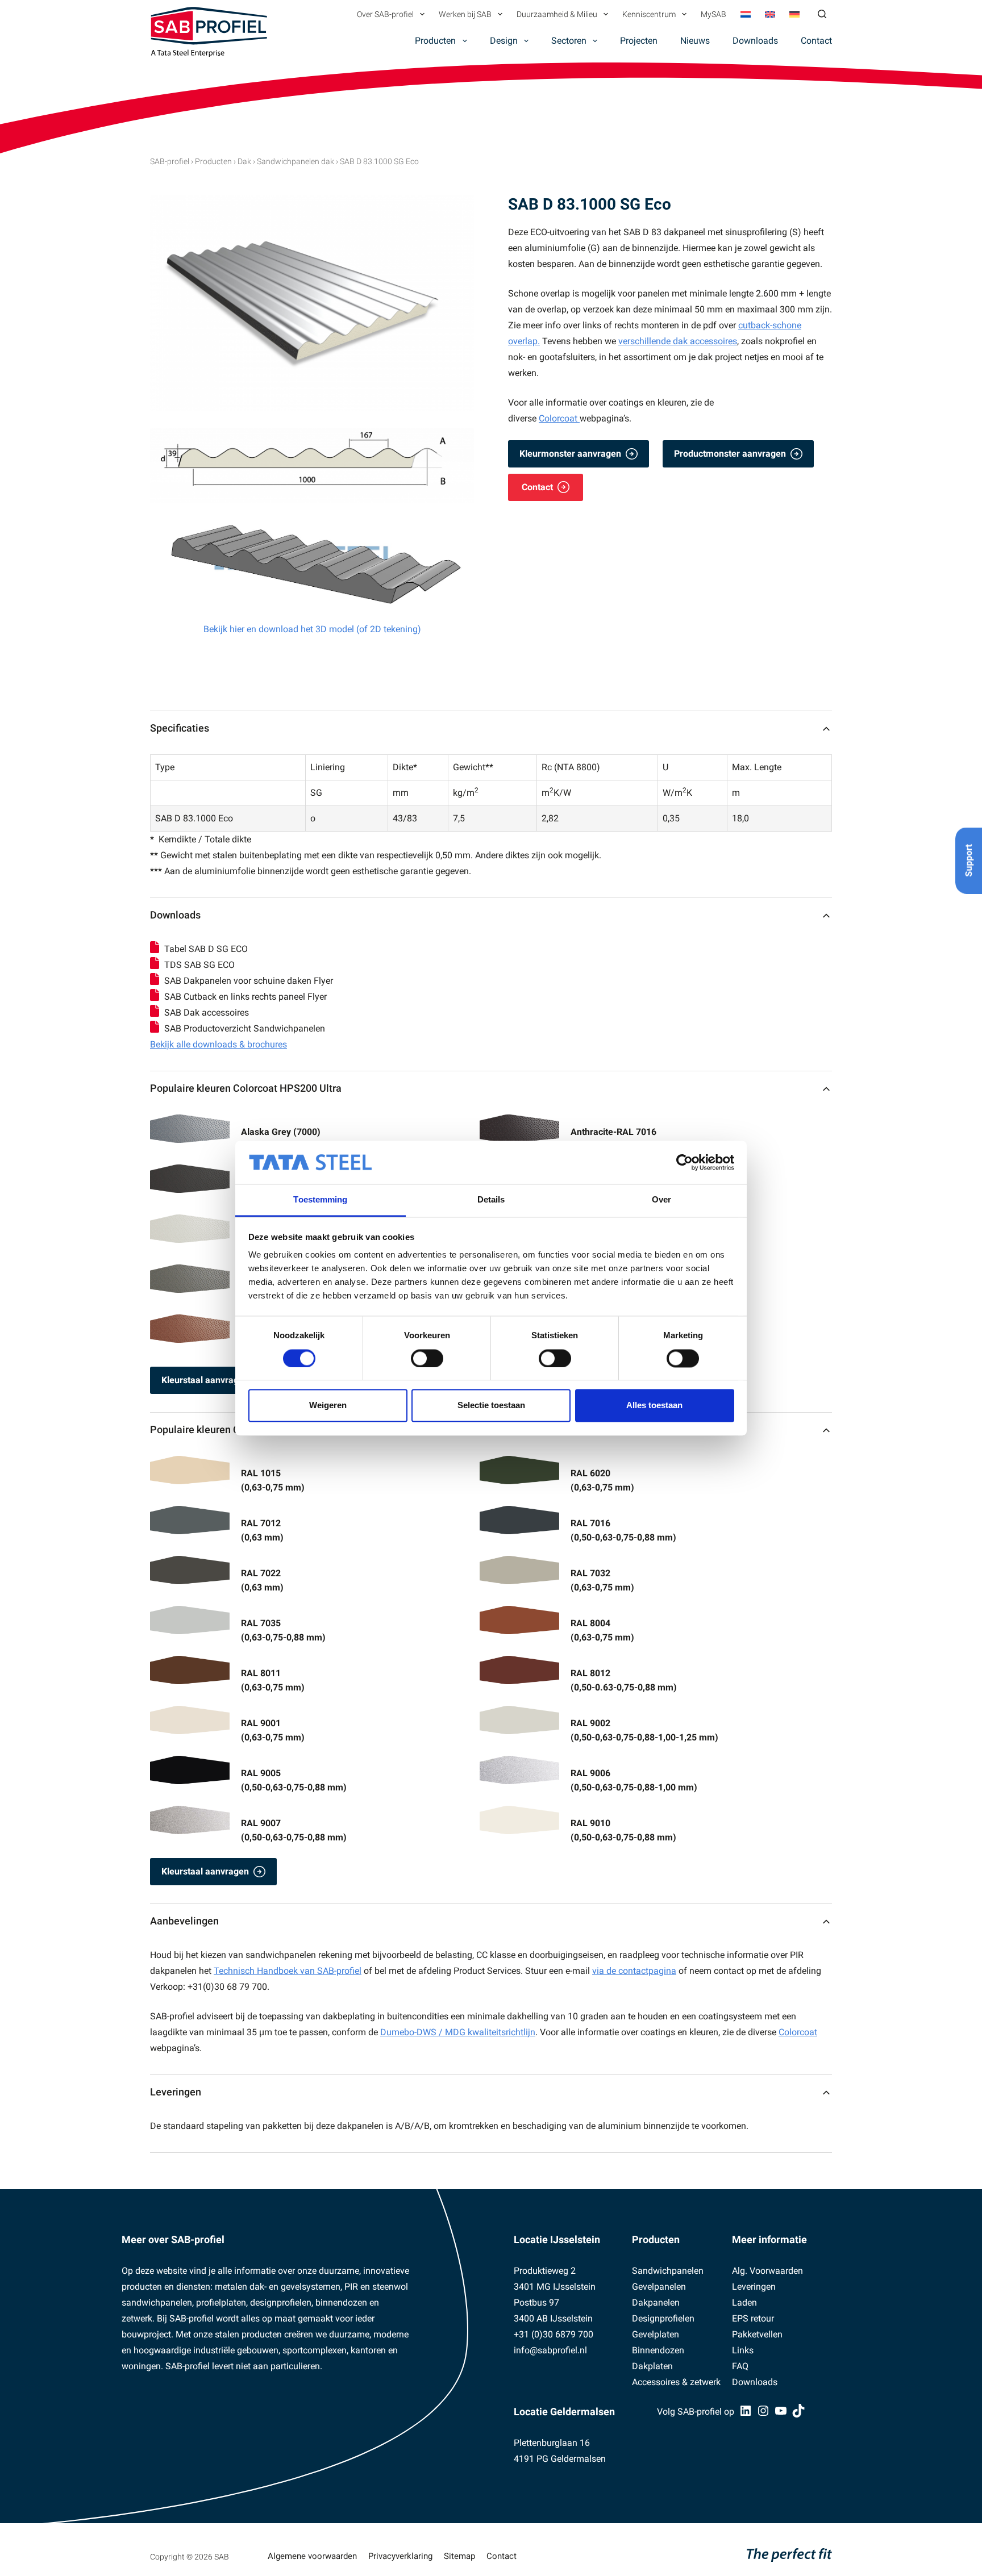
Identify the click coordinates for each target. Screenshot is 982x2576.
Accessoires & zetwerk (676, 2382)
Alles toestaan (654, 1406)
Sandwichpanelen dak (296, 161)
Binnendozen (658, 2350)
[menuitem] (745, 14)
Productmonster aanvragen (730, 454)
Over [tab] (661, 1200)
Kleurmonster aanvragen (570, 454)
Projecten (639, 41)
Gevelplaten (656, 2334)
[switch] (427, 1358)
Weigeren (328, 1406)
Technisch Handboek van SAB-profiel (288, 1971)
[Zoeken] (822, 14)
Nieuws (695, 41)
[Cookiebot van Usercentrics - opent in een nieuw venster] (685, 1162)
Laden (744, 2302)
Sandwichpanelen (668, 2271)
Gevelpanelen (659, 2287)
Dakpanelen (656, 2302)
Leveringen (176, 2092)
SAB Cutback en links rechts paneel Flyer (246, 997)
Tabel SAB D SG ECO (206, 949)
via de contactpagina (634, 1971)
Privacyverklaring (400, 2556)
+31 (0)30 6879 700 (554, 2334)
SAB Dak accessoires (207, 1013)
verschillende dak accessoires (678, 341)
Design (504, 41)
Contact (816, 41)
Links (743, 2350)
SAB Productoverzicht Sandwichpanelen (245, 1028)
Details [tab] (491, 1200)
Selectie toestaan (491, 1406)
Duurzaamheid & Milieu (557, 14)
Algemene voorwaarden (312, 2556)
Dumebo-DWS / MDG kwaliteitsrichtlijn (458, 2032)
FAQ (740, 2366)
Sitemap (459, 2556)
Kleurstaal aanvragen (205, 1380)
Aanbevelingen (184, 1921)
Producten (435, 41)
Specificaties (180, 728)
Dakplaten (652, 2366)
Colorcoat (559, 418)
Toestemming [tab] (320, 1200)
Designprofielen (663, 2318)
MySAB (713, 14)
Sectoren (569, 41)
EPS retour (753, 2318)
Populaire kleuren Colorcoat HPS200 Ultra (246, 1088)
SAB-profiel (170, 161)
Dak (244, 161)
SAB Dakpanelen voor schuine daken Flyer (249, 981)
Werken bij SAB (465, 14)
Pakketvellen (757, 2334)
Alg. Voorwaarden (767, 2271)
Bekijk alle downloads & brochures (219, 1044)
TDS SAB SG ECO (199, 965)
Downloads (755, 41)
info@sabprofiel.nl (550, 2350)
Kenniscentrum (649, 14)
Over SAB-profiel (385, 14)
